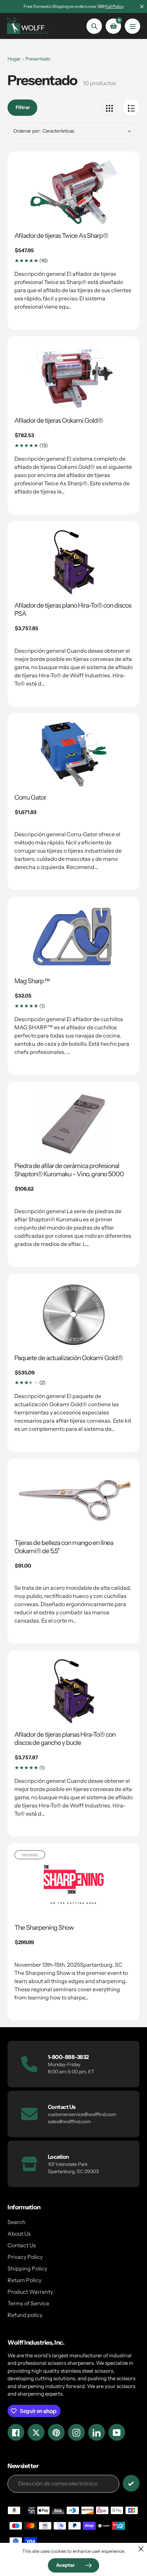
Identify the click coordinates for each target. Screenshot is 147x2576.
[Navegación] (132, 26)
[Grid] (109, 107)
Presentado (38, 59)
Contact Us (22, 2245)
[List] (131, 107)
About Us (19, 2234)
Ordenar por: (27, 131)
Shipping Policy (27, 2268)
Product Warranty (30, 2292)
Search (17, 2222)
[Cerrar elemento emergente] (141, 2549)
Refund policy (25, 2315)
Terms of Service (28, 2303)
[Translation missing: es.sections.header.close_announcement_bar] (142, 6)
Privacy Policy (25, 2257)
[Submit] (131, 2483)
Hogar (14, 59)
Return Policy (24, 2280)
